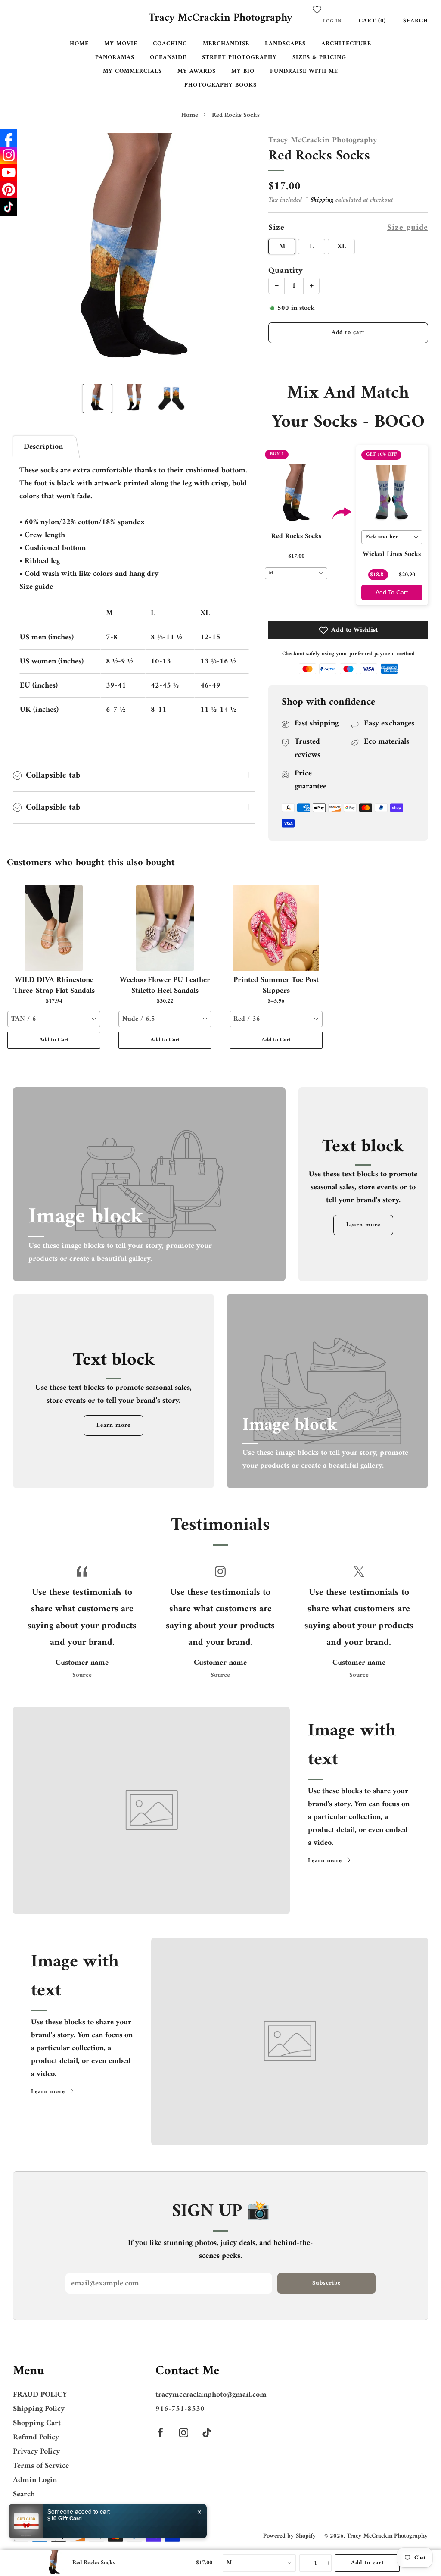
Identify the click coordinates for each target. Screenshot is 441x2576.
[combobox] (296, 573)
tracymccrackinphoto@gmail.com (211, 2395)
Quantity (286, 271)
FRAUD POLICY (40, 2395)
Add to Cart (54, 1040)
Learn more (363, 1225)
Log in (332, 21)
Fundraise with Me (304, 71)
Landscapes (285, 44)
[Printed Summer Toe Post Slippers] (276, 928)
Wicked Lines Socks (392, 554)
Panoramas (115, 58)
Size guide (408, 228)
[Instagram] (9, 155)
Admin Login (35, 2480)
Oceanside (168, 58)
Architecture (346, 44)
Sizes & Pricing (319, 58)
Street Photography (239, 58)
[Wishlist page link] (317, 9)
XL (342, 247)
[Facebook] (9, 138)
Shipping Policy (39, 2409)
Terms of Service (41, 2466)
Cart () (372, 21)
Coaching (170, 44)
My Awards (197, 71)
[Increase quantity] (328, 2563)
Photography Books (220, 85)
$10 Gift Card (65, 2518)
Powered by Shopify (290, 2536)
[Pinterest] (9, 190)
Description (43, 447)
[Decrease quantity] (303, 2563)
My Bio (243, 71)
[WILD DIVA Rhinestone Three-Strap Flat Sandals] (54, 928)
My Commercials (132, 71)
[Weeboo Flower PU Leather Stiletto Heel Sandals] (165, 928)
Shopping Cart (37, 2423)
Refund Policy (36, 2437)
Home (79, 44)
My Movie (121, 44)
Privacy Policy (36, 2452)
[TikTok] (9, 207)
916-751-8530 (180, 2409)
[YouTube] (9, 172)
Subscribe (326, 2283)
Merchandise (226, 44)
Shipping (322, 200)
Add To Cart (392, 592)
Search (416, 21)
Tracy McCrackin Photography (220, 19)
